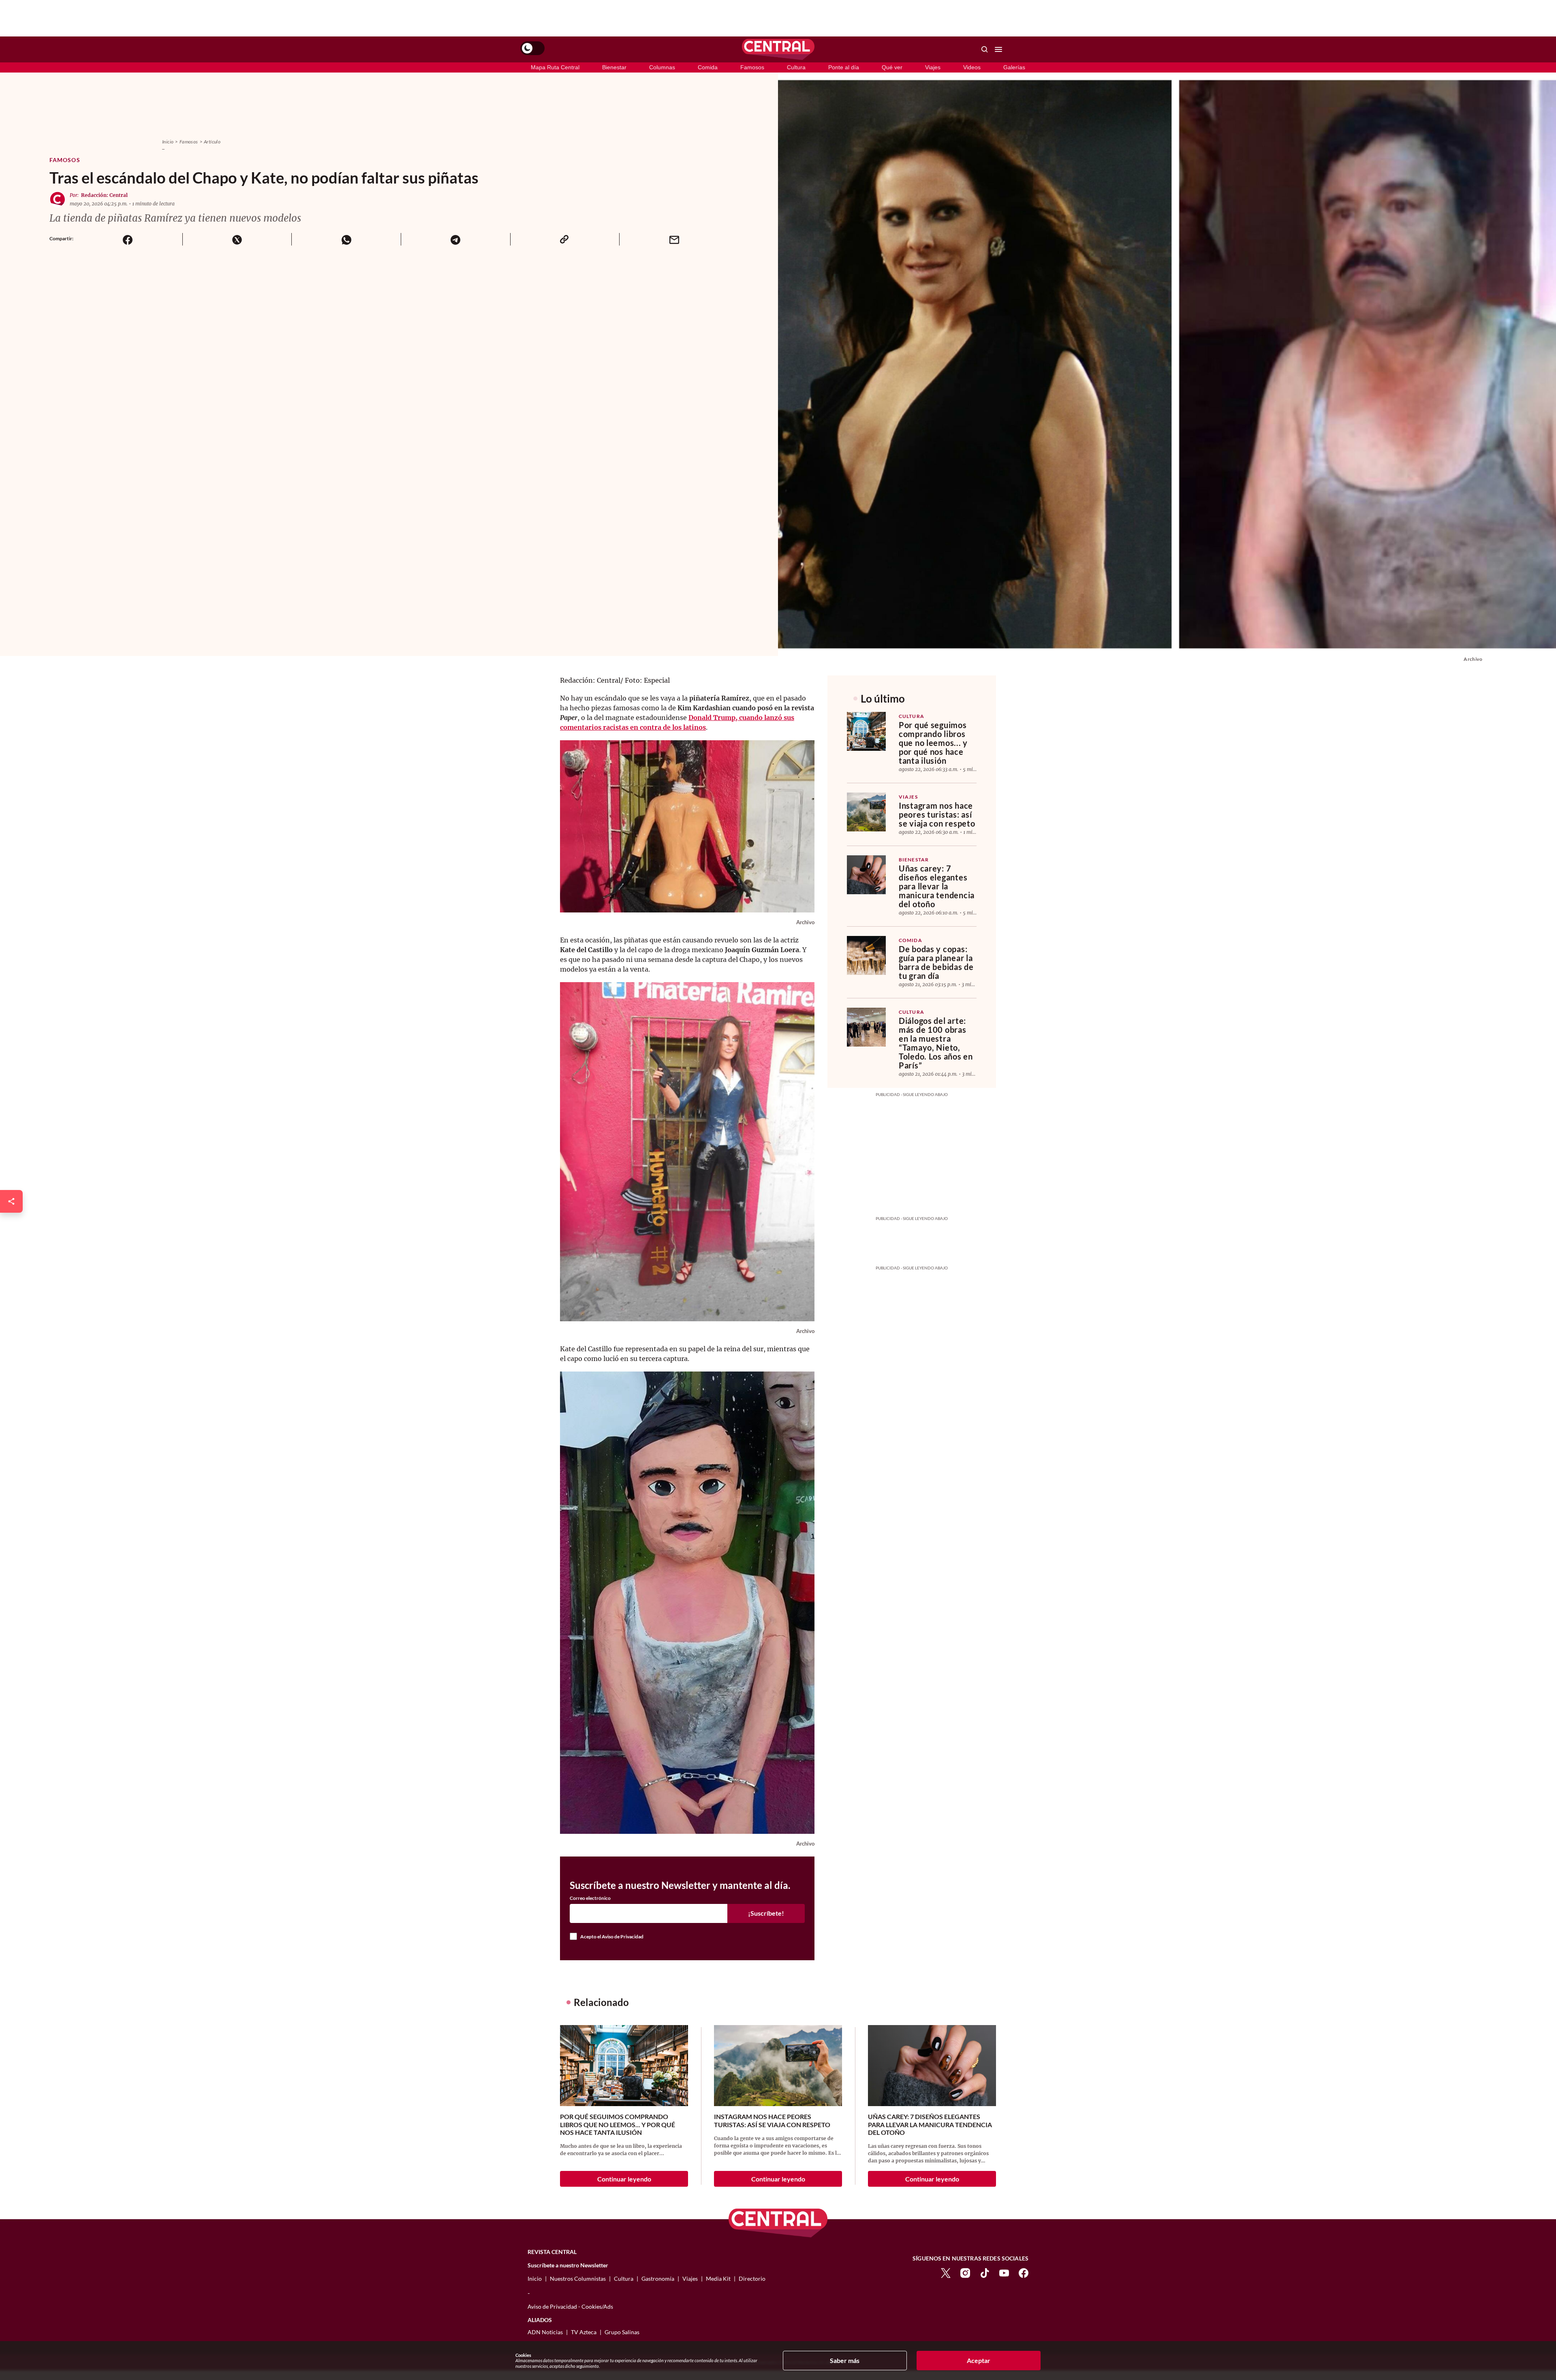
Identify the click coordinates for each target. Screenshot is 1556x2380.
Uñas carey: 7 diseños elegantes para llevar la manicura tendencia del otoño (937, 886)
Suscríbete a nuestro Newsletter (568, 2265)
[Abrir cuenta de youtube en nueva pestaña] (1004, 2272)
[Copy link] (565, 239)
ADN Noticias (545, 2332)
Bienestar (614, 67)
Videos (972, 67)
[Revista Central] (778, 49)
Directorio (752, 2279)
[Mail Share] (674, 239)
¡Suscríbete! (766, 1913)
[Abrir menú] (998, 49)
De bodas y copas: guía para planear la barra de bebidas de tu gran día (936, 962)
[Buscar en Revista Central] (985, 49)
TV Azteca (584, 2332)
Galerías (1014, 67)
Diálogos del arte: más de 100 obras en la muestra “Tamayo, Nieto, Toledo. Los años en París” (936, 1043)
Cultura (796, 67)
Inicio (168, 142)
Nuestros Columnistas (578, 2279)
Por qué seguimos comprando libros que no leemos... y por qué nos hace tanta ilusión (933, 743)
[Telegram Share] (455, 239)
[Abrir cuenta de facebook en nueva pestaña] (1024, 2272)
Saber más (845, 2360)
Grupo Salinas (622, 2332)
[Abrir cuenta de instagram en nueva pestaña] (965, 2272)
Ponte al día (844, 67)
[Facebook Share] (128, 239)
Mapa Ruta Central (555, 67)
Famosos (752, 67)
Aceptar (979, 2360)
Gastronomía (658, 2279)
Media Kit (718, 2279)
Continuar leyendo (624, 2179)
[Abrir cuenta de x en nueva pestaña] (946, 2272)
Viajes (933, 67)
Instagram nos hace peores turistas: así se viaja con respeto (937, 814)
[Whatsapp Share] (346, 239)
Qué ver (892, 67)
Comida (708, 67)
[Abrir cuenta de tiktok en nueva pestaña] (985, 2272)
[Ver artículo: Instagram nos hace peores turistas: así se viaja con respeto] (866, 812)
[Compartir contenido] (11, 1201)
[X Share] (237, 239)
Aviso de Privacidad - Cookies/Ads (570, 2306)
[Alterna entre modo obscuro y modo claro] (532, 48)
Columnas (662, 67)
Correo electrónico (590, 1898)
